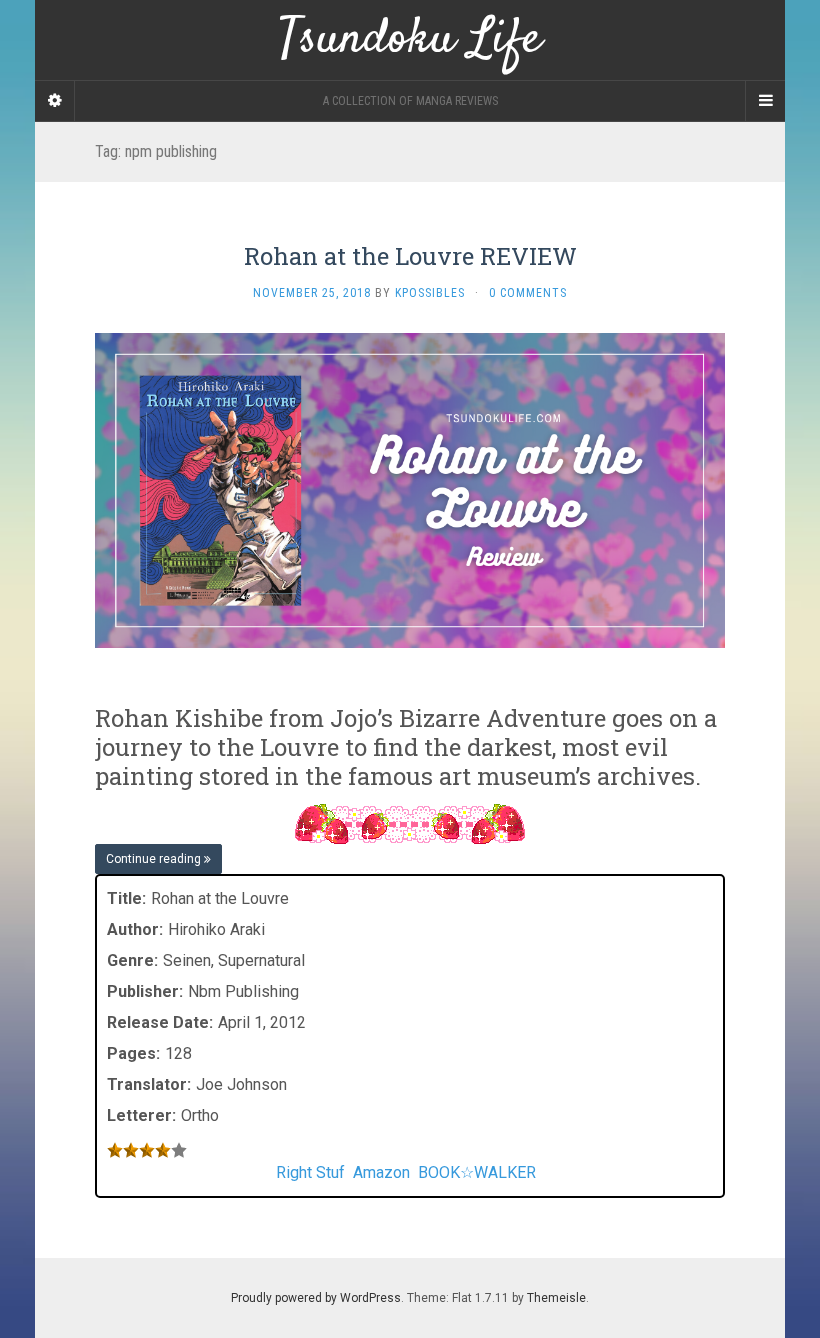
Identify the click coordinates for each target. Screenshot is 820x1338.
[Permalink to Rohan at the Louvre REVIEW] (410, 489)
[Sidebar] (55, 101)
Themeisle (556, 1298)
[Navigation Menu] (765, 101)
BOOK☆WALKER (477, 1172)
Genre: (132, 960)
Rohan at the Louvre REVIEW (410, 256)
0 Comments (528, 293)
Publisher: (145, 991)
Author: (135, 929)
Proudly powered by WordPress (316, 1298)
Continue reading (155, 859)
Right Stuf (310, 1172)
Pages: (133, 1053)
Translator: (149, 1084)
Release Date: (160, 1022)
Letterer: (141, 1115)
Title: (126, 898)
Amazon (381, 1172)
